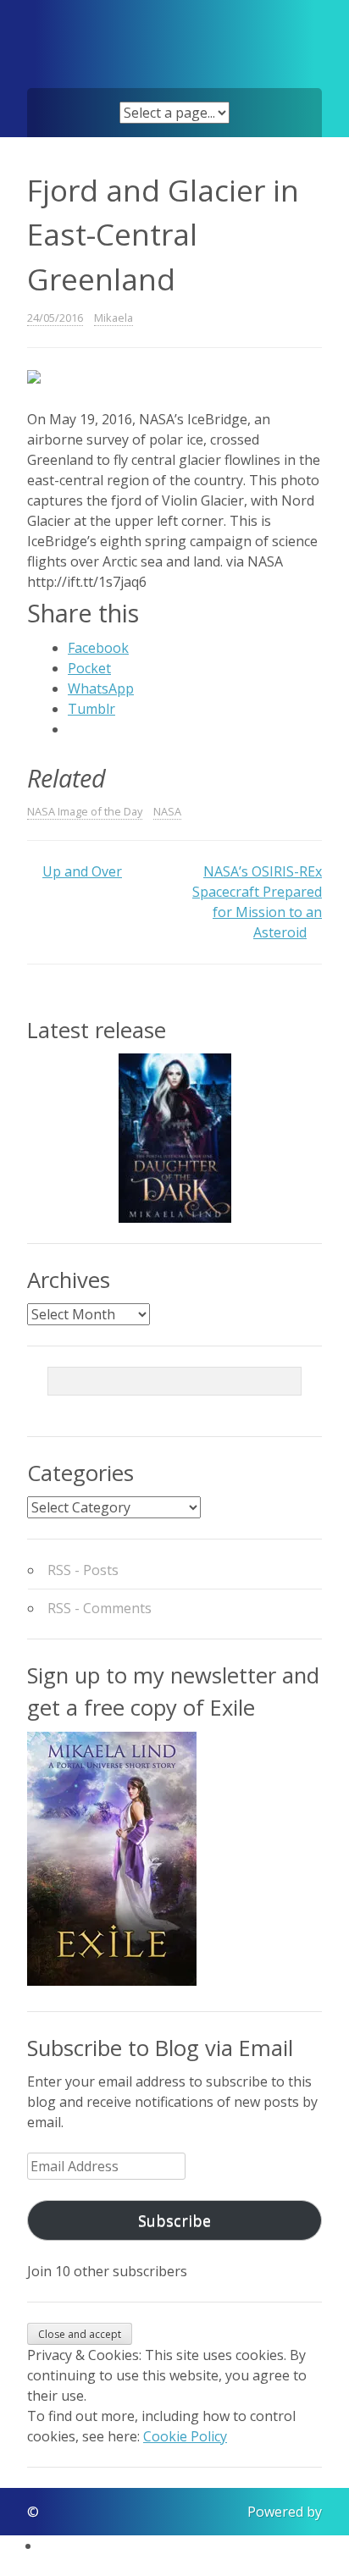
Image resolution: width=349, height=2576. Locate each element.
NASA (167, 811)
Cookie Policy (185, 2436)
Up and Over (82, 871)
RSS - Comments (100, 1608)
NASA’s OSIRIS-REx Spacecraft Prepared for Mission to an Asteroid (257, 902)
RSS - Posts (83, 1570)
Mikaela (114, 318)
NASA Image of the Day (85, 811)
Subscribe (174, 2220)
